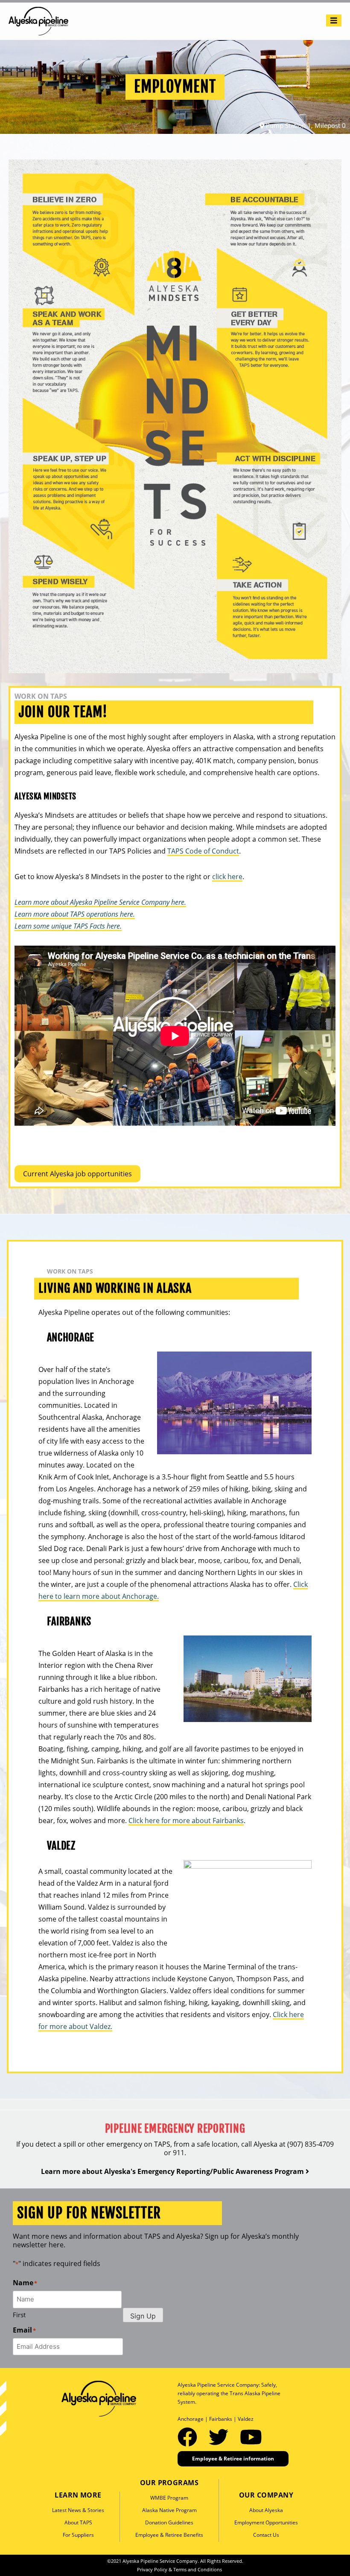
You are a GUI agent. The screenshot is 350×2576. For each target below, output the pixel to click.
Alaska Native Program (169, 2510)
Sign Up (143, 2316)
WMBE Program (169, 2498)
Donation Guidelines (169, 2522)
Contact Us (266, 2535)
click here (227, 877)
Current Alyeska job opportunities (77, 1174)
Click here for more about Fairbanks (186, 1821)
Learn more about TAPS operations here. (75, 914)
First (19, 2315)
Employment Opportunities (266, 2522)
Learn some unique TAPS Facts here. (68, 926)
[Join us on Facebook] (190, 2437)
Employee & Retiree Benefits (169, 2535)
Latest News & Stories (78, 2510)
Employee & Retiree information (233, 2459)
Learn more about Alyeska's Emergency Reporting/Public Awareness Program (173, 2171)
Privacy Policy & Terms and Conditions (179, 2569)
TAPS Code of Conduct (203, 851)
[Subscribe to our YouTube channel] (251, 2437)
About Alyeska (266, 2510)
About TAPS (78, 2522)
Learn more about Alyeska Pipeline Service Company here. (100, 902)
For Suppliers (78, 2535)
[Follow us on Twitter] (221, 2437)
